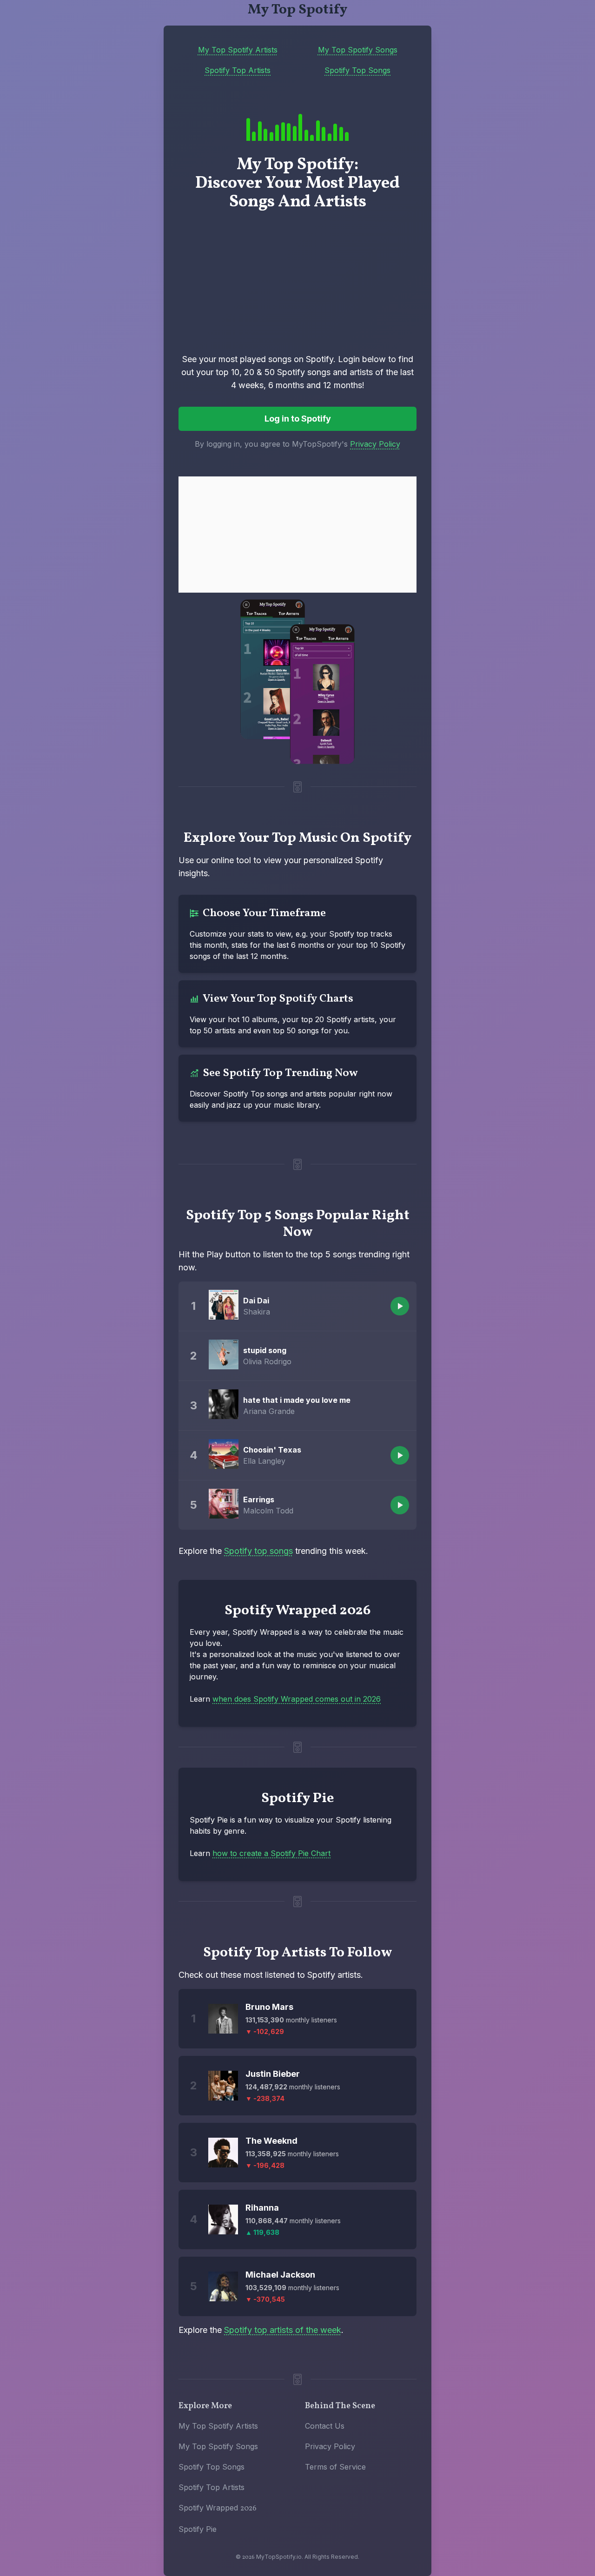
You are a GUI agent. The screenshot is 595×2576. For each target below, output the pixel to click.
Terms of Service (335, 2467)
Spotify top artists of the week (283, 2330)
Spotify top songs (258, 1551)
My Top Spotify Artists (238, 50)
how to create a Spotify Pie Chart (271, 1853)
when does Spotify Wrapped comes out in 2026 (297, 1699)
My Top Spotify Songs (358, 50)
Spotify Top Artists (238, 70)
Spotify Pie (198, 2529)
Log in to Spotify (298, 419)
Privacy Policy (375, 444)
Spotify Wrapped (218, 2508)
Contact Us (325, 2426)
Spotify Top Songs (357, 70)
